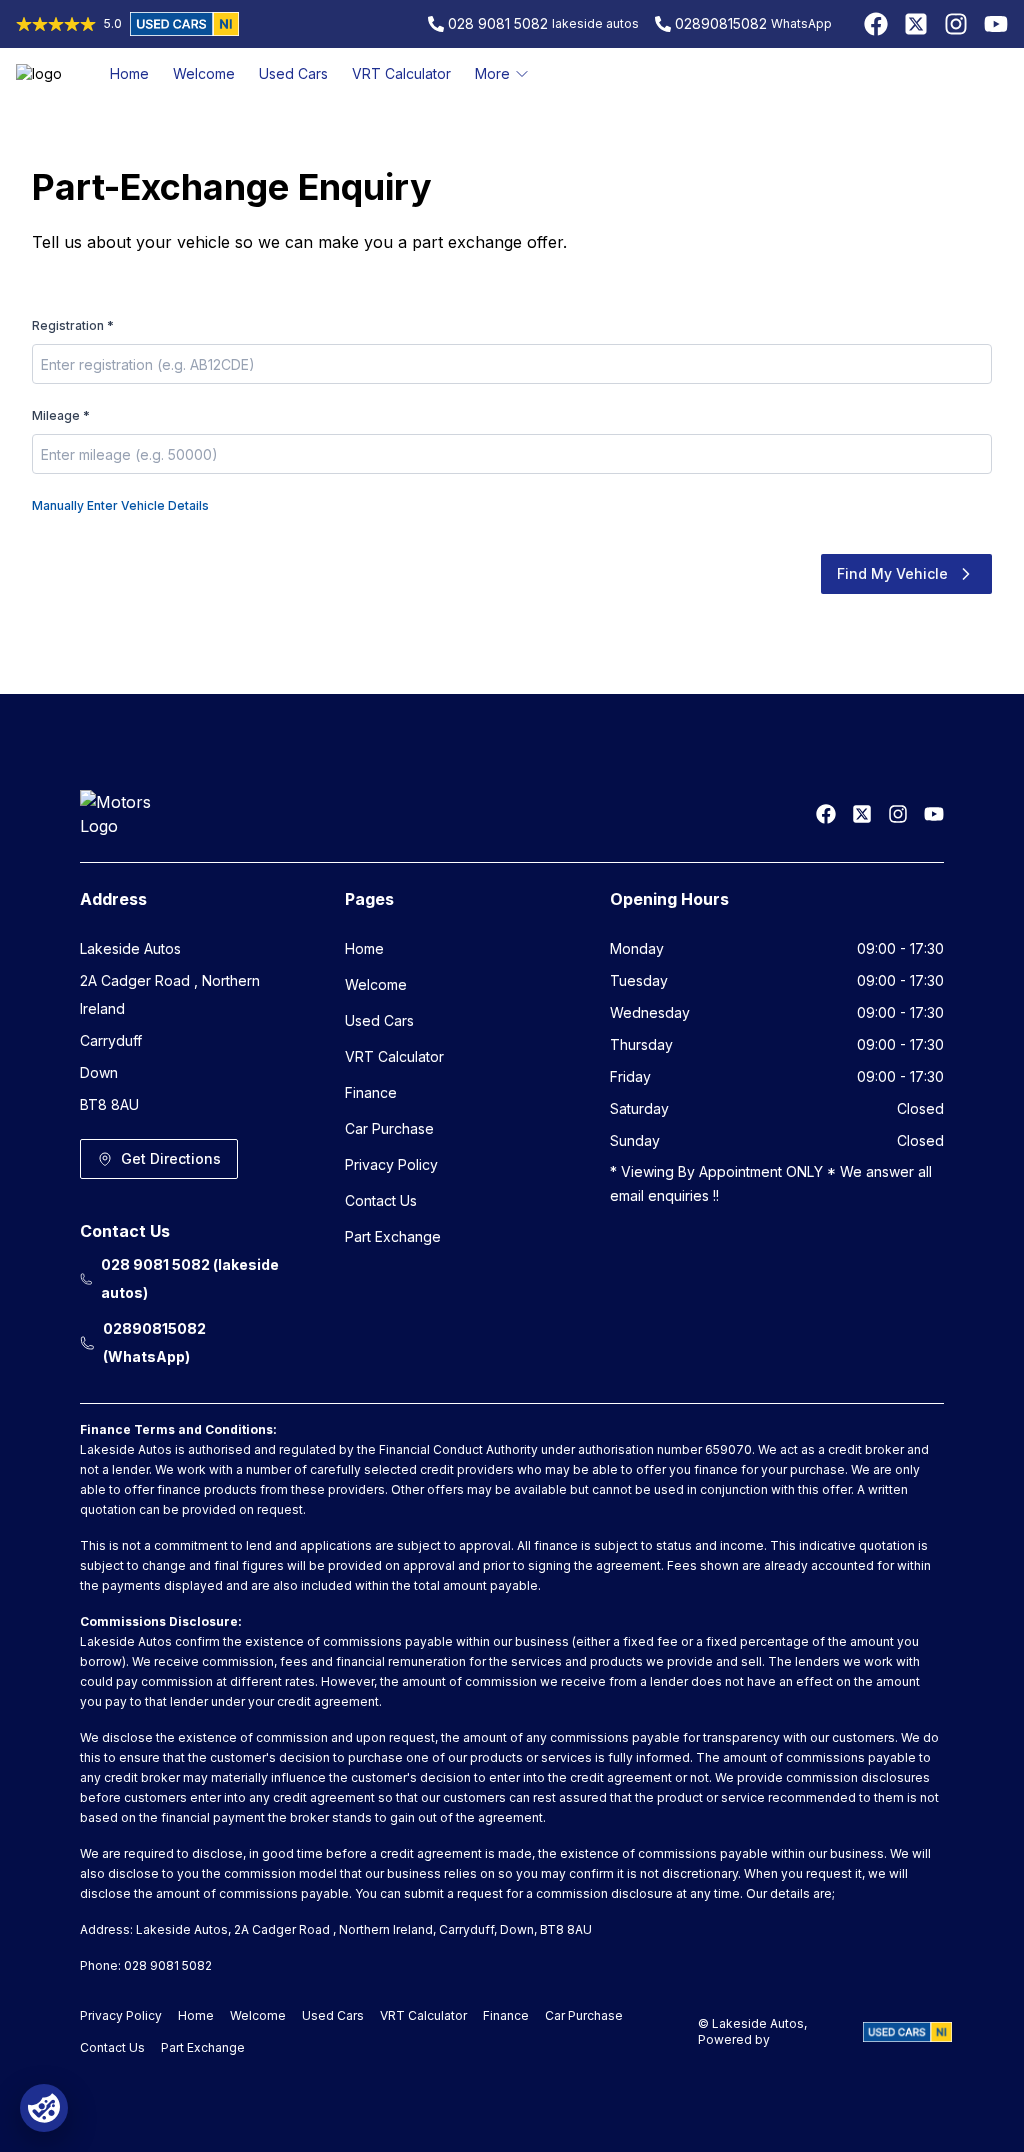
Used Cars (293, 73)
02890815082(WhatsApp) (154, 1342)
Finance (371, 1092)
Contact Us (381, 1200)
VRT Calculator (401, 73)
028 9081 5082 (498, 23)
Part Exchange (393, 1236)
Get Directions (171, 1158)
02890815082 (721, 23)
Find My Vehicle (892, 573)
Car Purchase (389, 1128)
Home (129, 73)
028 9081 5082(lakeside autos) (190, 1278)
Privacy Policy (391, 1164)
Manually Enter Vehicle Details (120, 505)
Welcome (204, 73)
